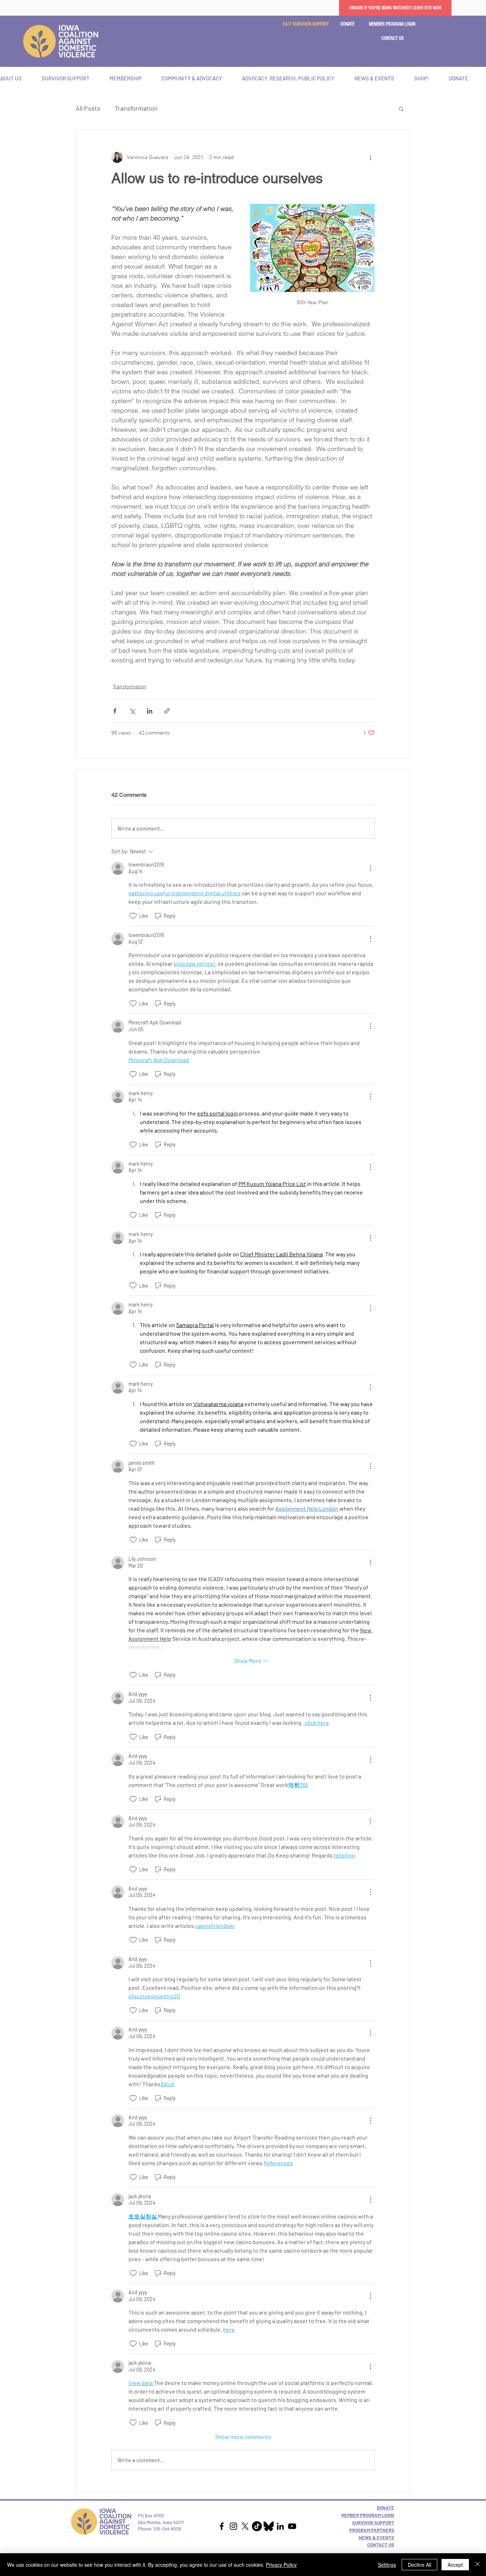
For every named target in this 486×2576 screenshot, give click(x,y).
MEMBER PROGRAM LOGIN (368, 2515)
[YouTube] (292, 2526)
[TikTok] (257, 2526)
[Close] (477, 2565)
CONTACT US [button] (381, 2545)
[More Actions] (370, 868)
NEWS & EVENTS (376, 2538)
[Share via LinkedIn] (150, 711)
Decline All (419, 2565)
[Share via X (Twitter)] (132, 711)
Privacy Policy (281, 2565)
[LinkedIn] (280, 2526)
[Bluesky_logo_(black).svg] (269, 2526)
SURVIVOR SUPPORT (373, 2523)
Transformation (136, 108)
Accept (455, 2565)
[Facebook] (222, 2526)
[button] (393, 39)
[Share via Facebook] (115, 711)
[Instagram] (233, 2526)
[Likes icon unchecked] (133, 916)
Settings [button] (387, 2565)
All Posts (88, 108)
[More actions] (370, 157)
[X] (245, 2526)
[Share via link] (167, 711)
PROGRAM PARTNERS (372, 2530)
